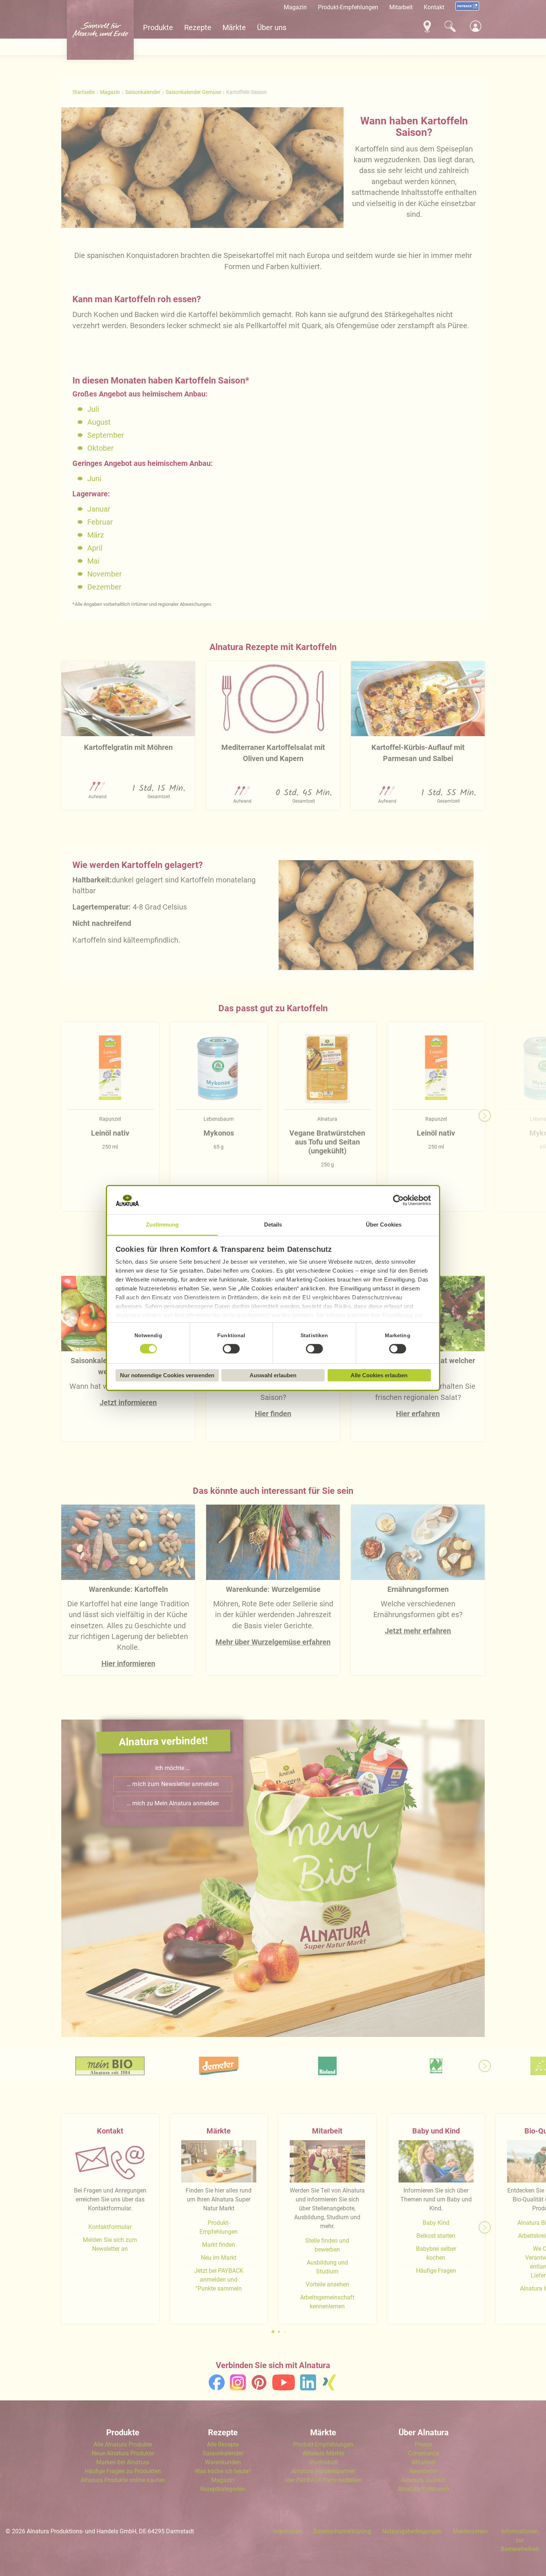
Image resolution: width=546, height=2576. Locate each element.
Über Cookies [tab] (384, 1225)
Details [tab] (273, 1225)
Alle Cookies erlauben (379, 1375)
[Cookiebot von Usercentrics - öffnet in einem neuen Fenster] (398, 1200)
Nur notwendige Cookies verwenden (167, 1375)
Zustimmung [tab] (162, 1225)
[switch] (231, 1349)
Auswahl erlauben (273, 1375)
